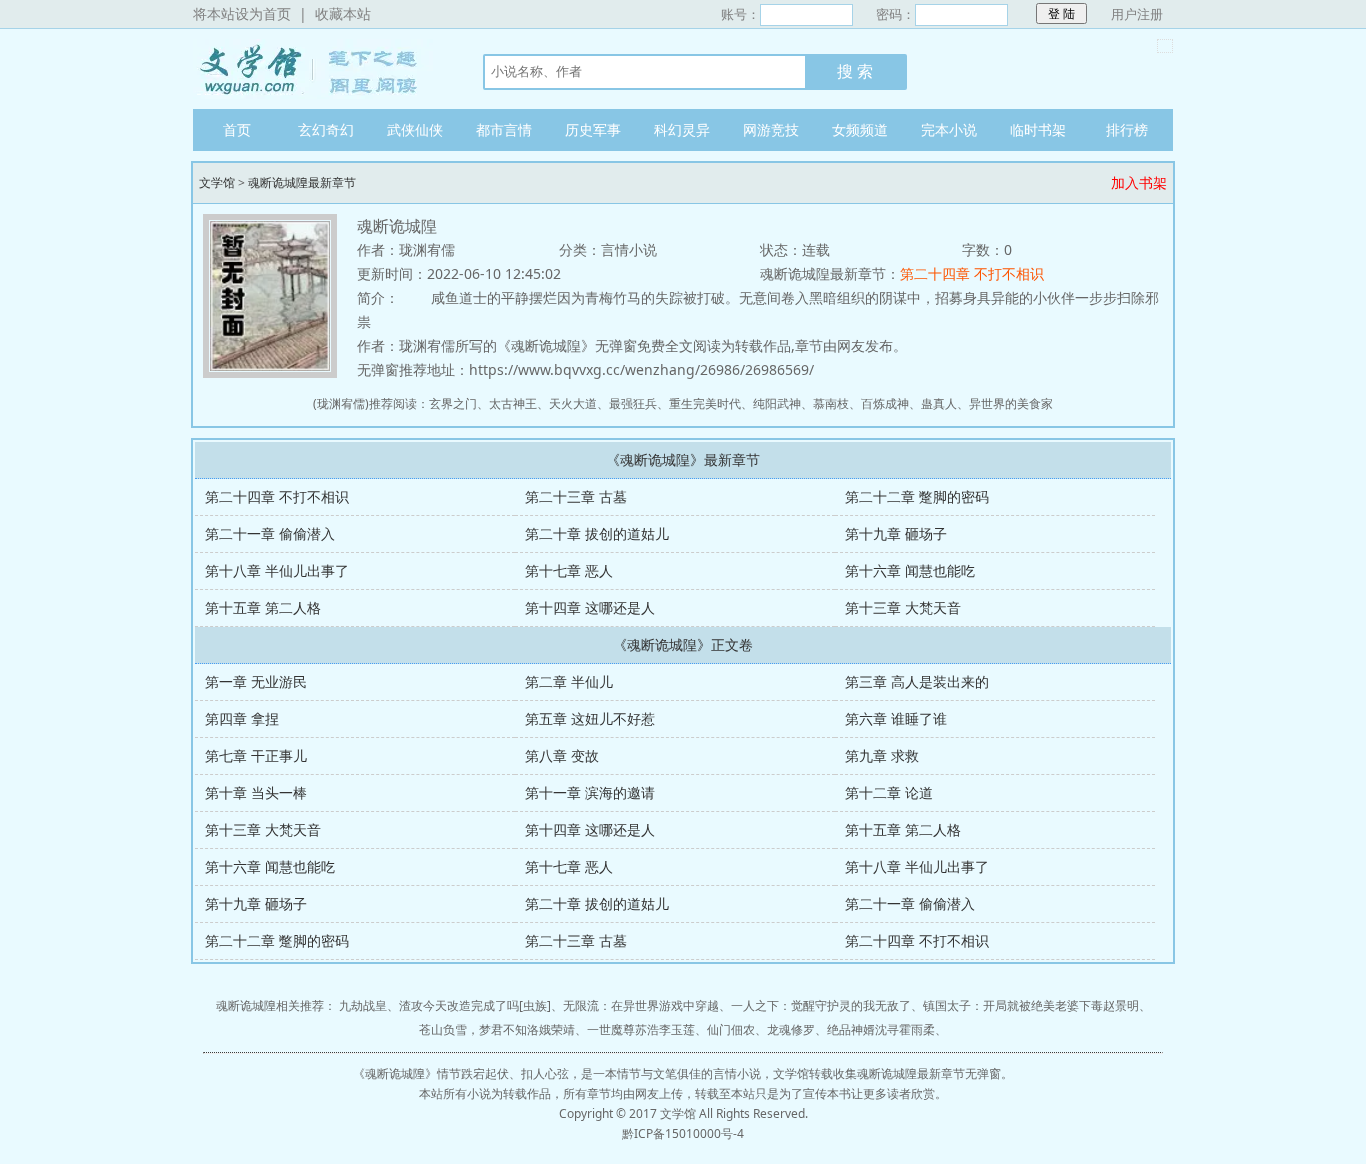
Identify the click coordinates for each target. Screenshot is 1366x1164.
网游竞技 (771, 129)
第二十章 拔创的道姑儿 (597, 533)
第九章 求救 (882, 755)
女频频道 (860, 129)
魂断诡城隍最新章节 (302, 182)
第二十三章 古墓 (576, 496)
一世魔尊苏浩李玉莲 (641, 1029)
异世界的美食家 (1011, 403)
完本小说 (949, 129)
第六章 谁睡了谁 (896, 718)
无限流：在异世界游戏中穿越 (641, 1005)
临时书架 (1038, 129)
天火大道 (573, 403)
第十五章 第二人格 (263, 607)
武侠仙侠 (415, 129)
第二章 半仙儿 (569, 681)
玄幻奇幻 (326, 129)
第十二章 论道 (889, 792)
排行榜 (1127, 129)
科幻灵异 (682, 129)
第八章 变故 (562, 755)
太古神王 (513, 403)
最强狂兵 (633, 403)
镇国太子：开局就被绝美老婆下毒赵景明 (1031, 1005)
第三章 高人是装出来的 (917, 681)
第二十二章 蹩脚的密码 (917, 496)
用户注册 (1137, 14)
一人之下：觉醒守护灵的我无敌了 (821, 1005)
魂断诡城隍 (395, 1073)
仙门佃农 (731, 1029)
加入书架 (1139, 182)
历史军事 (593, 129)
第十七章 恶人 (569, 570)
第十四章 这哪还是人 (590, 607)
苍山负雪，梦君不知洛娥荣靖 (497, 1029)
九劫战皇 (363, 1005)
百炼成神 (885, 403)
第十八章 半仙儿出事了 (277, 570)
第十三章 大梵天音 (903, 607)
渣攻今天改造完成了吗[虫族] (475, 1005)
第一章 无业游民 (256, 681)
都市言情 (504, 129)
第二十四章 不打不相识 (972, 273)
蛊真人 (939, 403)
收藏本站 (343, 13)
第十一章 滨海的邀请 (590, 792)
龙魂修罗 (791, 1029)
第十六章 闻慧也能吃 (910, 570)
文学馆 (318, 69)
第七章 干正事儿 (256, 755)
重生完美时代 (705, 403)
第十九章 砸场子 (896, 533)
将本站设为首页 (242, 13)
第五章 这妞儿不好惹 (590, 718)
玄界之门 (453, 403)
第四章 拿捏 (242, 718)
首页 (237, 129)
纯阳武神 (777, 403)
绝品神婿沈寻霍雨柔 (881, 1029)
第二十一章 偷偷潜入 (270, 533)
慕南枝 (831, 403)
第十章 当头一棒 (256, 792)
